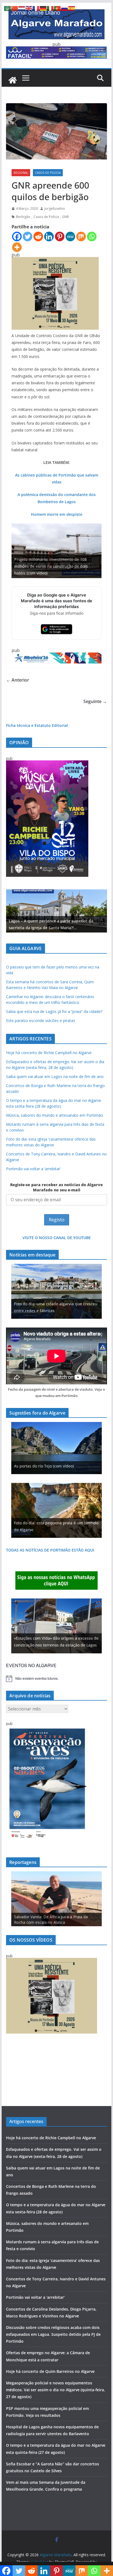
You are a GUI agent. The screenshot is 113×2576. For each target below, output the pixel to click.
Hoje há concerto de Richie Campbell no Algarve (49, 1053)
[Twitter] (28, 236)
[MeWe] (70, 236)
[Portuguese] (58, 8)
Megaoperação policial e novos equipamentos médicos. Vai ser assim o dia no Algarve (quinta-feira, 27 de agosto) (56, 2390)
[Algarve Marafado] (13, 80)
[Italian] (50, 8)
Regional (21, 173)
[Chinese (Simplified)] (15, 8)
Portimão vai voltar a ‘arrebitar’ (33, 1169)
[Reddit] (38, 236)
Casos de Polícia (48, 173)
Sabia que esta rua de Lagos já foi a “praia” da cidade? (54, 1011)
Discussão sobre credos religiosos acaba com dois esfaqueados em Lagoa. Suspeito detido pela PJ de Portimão (53, 2334)
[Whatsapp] (92, 236)
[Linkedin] (49, 236)
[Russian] (65, 8)
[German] (43, 8)
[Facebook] (17, 236)
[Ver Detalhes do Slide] (56, 911)
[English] (29, 8)
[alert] (56, 1679)
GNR (65, 217)
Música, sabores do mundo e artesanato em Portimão (55, 1115)
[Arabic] (8, 8)
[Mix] (81, 236)
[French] (36, 8)
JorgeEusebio (55, 208)
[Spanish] (72, 8)
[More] (17, 247)
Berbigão (23, 217)
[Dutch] (22, 8)
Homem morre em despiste (57, 514)
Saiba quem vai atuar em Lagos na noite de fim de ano (55, 1076)
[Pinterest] (60, 236)
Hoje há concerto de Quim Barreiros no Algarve (50, 2371)
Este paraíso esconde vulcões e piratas (41, 1020)
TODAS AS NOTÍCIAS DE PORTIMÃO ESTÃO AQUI (50, 1550)
